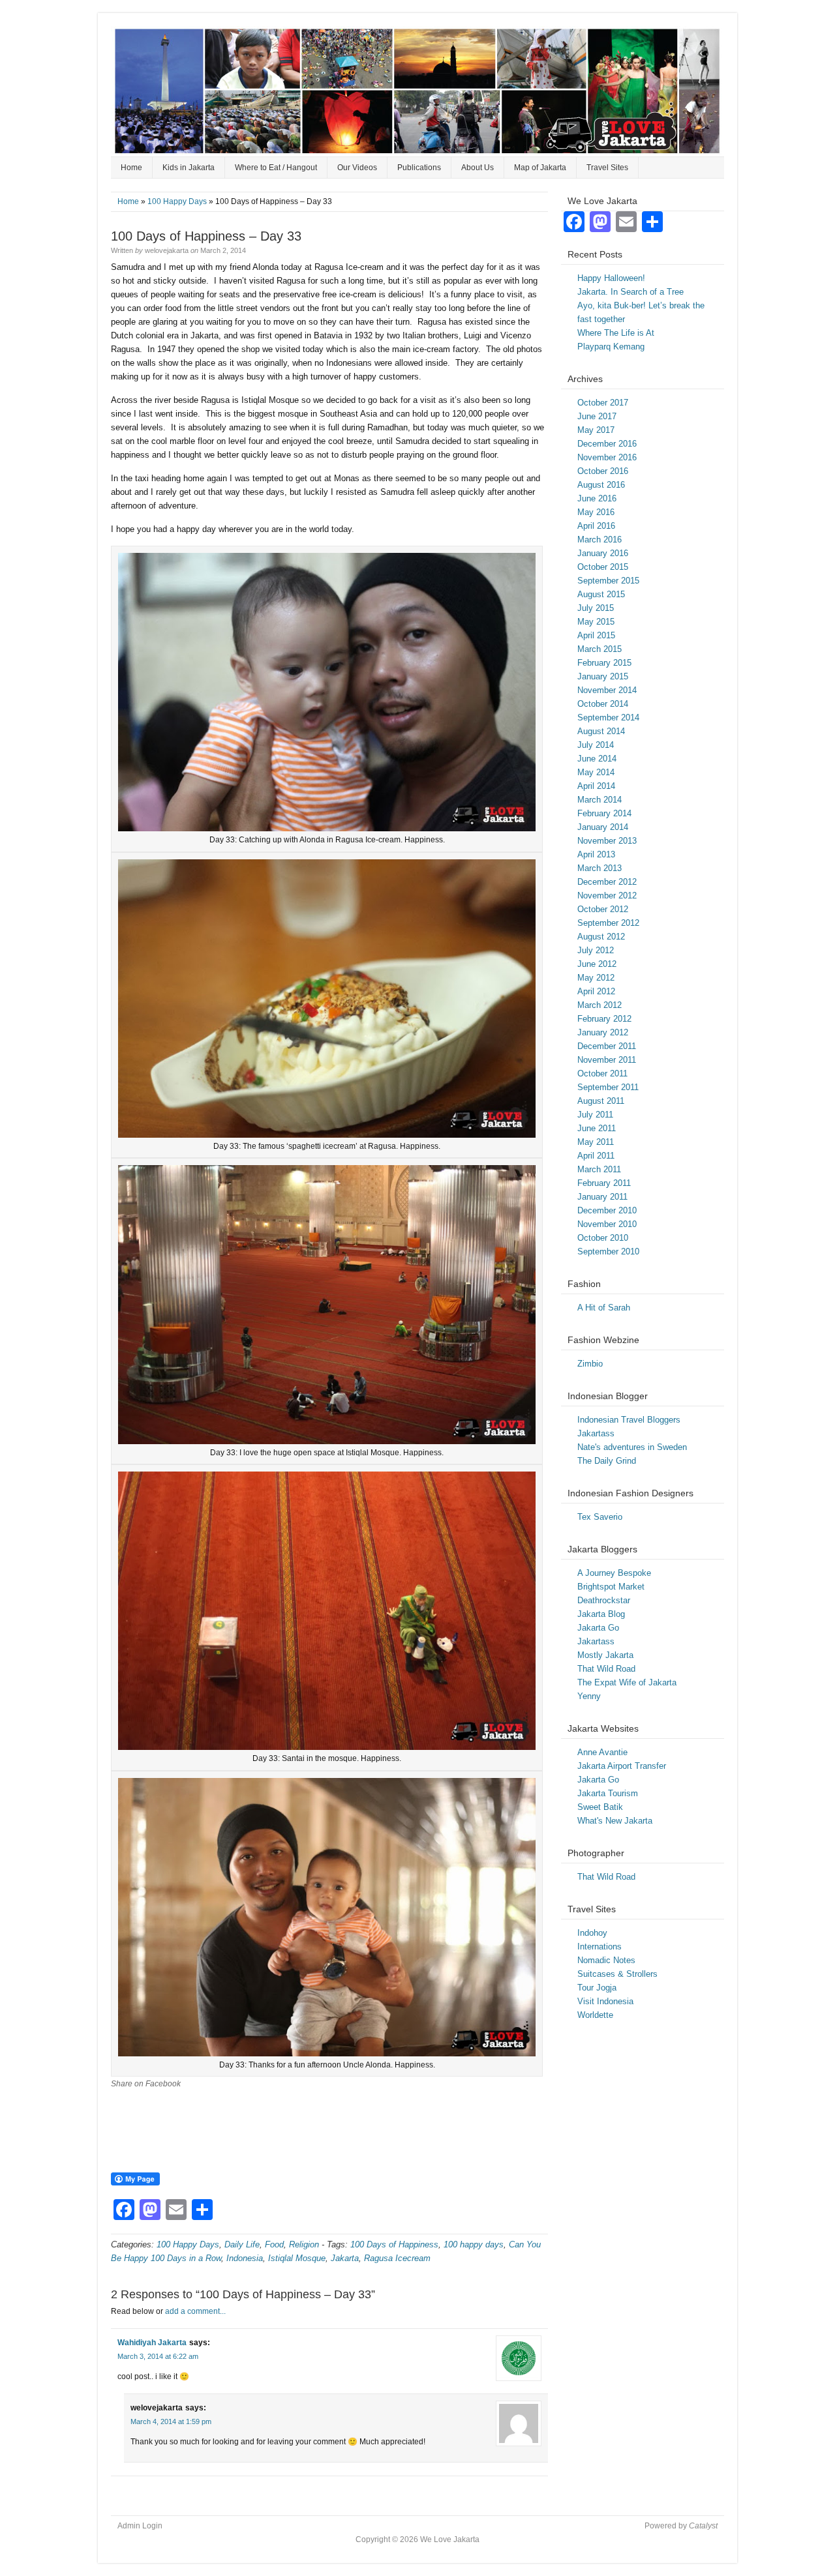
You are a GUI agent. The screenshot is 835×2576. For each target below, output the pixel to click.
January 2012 (603, 1032)
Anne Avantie (602, 1752)
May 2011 (596, 1142)
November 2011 (607, 1060)
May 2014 (596, 772)
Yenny (589, 1696)
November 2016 (607, 457)
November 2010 (607, 1224)
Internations (600, 1947)
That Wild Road (606, 1669)
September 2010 (608, 1251)
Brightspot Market (611, 1587)
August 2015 (601, 594)
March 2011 (599, 1169)
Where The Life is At (616, 333)
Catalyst (703, 2526)
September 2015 (608, 581)
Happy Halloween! (611, 278)
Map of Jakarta (540, 168)
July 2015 (596, 608)
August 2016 (601, 485)
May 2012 (596, 978)
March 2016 (600, 540)
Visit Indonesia (605, 2001)
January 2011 (602, 1197)
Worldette (595, 2015)
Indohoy (592, 1933)
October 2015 (603, 567)
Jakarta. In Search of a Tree (630, 292)
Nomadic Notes (606, 1960)
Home (131, 168)
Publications (419, 168)
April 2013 (596, 854)
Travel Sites (607, 168)
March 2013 (600, 868)
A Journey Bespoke (614, 1573)
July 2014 (596, 745)
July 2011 (595, 1115)
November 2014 (607, 690)
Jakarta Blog (601, 1614)
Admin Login (140, 2526)
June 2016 (597, 498)
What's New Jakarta (615, 1821)
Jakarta (345, 2258)
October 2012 (603, 909)
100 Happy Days (177, 201)
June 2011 (597, 1128)
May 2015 (596, 622)
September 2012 (608, 923)
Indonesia (245, 2258)
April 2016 (596, 526)
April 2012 (596, 991)
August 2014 (601, 731)
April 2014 (596, 786)
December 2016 (607, 444)
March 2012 (600, 1005)
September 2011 (608, 1087)
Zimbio (590, 1364)
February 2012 (604, 1019)
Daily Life (242, 2244)
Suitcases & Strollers (617, 1974)
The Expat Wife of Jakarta (627, 1682)
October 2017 (603, 403)
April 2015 (596, 635)
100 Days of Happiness (394, 2244)
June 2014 (597, 759)
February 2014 (604, 813)
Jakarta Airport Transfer (622, 1766)
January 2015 (603, 676)
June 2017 (597, 416)
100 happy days (474, 2244)
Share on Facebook (146, 2084)
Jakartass (596, 1433)
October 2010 (603, 1238)
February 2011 (604, 1183)
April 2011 (596, 1156)
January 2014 (603, 827)
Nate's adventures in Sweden (632, 1447)
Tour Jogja (597, 1988)
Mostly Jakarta (605, 1655)
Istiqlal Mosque (297, 2258)
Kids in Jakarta (189, 168)
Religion (304, 2244)
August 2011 (601, 1101)
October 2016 (603, 471)
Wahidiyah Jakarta (152, 2343)
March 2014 (600, 800)
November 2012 (607, 896)
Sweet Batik (600, 1807)
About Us (478, 168)
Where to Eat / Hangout (276, 168)
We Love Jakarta (417, 91)
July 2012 (596, 950)
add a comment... (195, 2311)
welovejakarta (167, 250)
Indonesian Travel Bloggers (629, 1420)
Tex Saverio (600, 1517)
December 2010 (607, 1210)
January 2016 (603, 553)
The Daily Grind (607, 1461)
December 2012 (607, 882)
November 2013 (607, 841)
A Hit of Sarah (604, 1308)
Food (274, 2244)
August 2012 (601, 937)
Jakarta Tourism (608, 1793)
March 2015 (600, 649)
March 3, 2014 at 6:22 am (158, 2356)
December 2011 (607, 1046)
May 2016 (596, 512)
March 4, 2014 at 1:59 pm (171, 2421)
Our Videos (357, 168)
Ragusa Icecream (397, 2258)
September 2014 (608, 718)
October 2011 (602, 1073)
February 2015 (604, 663)
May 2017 (596, 430)
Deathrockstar (604, 1600)
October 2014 (603, 704)
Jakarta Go (598, 1628)
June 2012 (597, 964)
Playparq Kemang (611, 347)
